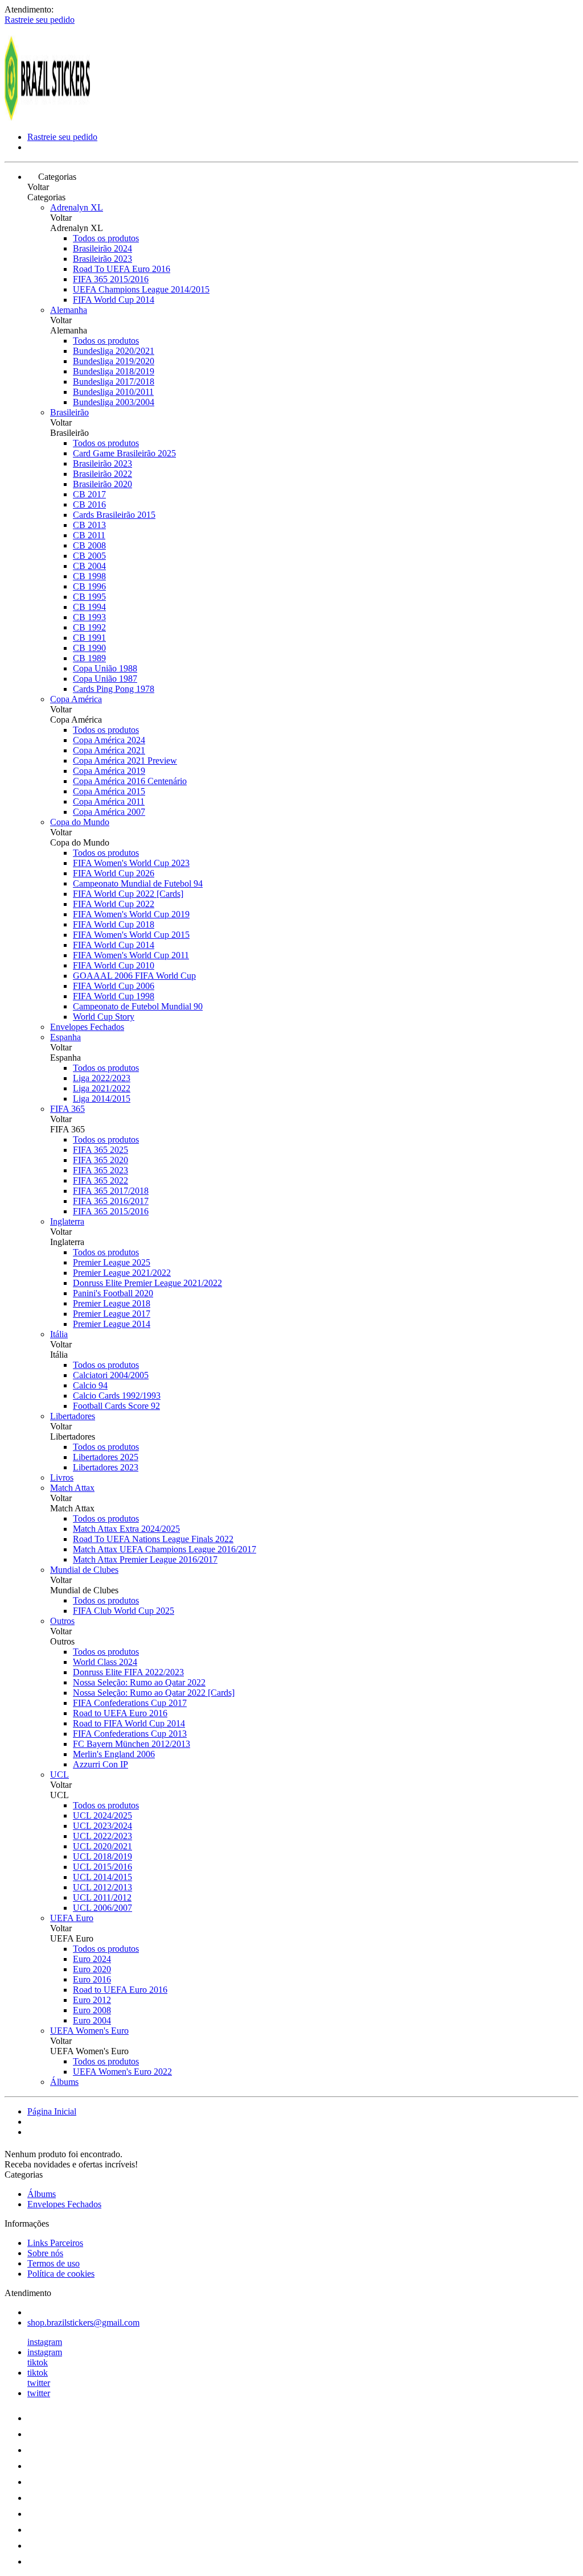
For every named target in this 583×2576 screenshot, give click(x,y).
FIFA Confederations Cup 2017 (130, 1703)
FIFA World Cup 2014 (114, 300)
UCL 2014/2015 (102, 1877)
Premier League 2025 (112, 1262)
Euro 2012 (92, 2000)
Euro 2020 (92, 1969)
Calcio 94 (90, 1385)
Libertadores (73, 1416)
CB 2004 (89, 566)
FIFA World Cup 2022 (114, 904)
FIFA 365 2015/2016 (111, 279)
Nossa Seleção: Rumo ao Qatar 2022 (139, 1682)
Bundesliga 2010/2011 (113, 392)
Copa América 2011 (109, 801)
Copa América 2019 (109, 771)
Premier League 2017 (112, 1314)
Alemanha (69, 310)
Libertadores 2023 (106, 1467)
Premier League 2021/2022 (122, 1273)
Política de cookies (61, 2274)
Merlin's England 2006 (114, 1754)
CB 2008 (89, 545)
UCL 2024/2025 (102, 1815)
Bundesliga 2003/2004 (114, 402)
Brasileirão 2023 (102, 259)
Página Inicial (52, 2111)
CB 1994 (89, 607)
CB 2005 (89, 556)
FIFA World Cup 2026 (114, 873)
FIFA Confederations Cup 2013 (130, 1734)
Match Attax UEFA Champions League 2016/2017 (165, 1549)
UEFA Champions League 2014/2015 (141, 289)
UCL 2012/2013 (102, 1887)
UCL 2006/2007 (102, 1908)
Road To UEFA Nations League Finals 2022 (153, 1539)
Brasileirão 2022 (102, 474)
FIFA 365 (67, 1109)
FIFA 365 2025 (100, 1150)
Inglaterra (67, 1221)
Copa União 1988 (105, 668)
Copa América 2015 (109, 791)
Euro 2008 (92, 2010)
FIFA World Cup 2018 (114, 924)
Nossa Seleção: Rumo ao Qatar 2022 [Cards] (154, 1693)
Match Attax (72, 1488)
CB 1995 (89, 597)
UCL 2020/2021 (102, 1846)
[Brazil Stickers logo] (47, 118)
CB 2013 (89, 525)
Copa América (76, 699)
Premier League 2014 (112, 1324)
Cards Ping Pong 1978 (114, 689)
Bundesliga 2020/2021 (114, 351)
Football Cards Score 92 (116, 1406)
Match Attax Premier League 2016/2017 (145, 1559)
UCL (59, 1775)
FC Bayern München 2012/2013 (132, 1744)
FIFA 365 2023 (100, 1170)
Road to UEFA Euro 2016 (120, 1713)
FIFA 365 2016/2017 (111, 1201)
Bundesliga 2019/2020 (114, 361)
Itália (59, 1334)
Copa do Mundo (80, 822)
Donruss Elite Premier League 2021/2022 (147, 1283)
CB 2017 (89, 494)
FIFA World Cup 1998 (114, 996)
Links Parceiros (55, 2243)
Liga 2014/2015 (102, 1099)
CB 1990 (89, 648)
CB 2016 (89, 504)
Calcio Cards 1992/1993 (117, 1396)
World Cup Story (104, 1017)
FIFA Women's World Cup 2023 (131, 863)
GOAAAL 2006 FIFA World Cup (134, 976)
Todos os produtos (106, 238)
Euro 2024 (92, 1959)
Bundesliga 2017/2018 (114, 382)
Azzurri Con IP (100, 1764)
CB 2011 (89, 535)
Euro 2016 (92, 1979)
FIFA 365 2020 (100, 1160)
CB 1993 (89, 617)
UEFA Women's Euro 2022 (122, 2072)
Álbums (64, 2082)
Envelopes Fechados (87, 1027)
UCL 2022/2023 (102, 1836)
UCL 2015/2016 (102, 1867)
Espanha (65, 1037)
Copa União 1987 (105, 679)
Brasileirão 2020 (102, 484)
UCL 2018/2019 (102, 1856)
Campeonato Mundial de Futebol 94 (138, 883)
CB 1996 (89, 586)
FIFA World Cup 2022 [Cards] (128, 894)
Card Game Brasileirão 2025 (124, 453)
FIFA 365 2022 (100, 1180)
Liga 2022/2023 (102, 1078)
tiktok (38, 2362)
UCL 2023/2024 (102, 1826)
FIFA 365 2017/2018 (111, 1191)
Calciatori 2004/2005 (111, 1375)
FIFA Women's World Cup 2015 (131, 935)
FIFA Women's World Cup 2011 (131, 955)
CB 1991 (89, 638)
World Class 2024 (105, 1662)
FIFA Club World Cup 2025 (124, 1611)
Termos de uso (54, 2263)
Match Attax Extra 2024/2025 (126, 1529)
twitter (39, 2383)
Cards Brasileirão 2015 (114, 515)
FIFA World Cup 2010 (114, 965)
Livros (62, 1477)
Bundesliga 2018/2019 (114, 371)
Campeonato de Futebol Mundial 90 (138, 1006)
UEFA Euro (72, 1918)
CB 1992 (89, 627)
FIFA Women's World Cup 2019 (131, 914)
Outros (62, 1621)
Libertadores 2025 (106, 1457)
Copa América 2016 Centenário (130, 781)
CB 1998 (89, 576)
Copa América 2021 (109, 750)
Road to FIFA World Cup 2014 (129, 1723)
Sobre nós (45, 2253)
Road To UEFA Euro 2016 (122, 269)
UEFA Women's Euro (89, 2031)
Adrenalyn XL (77, 207)
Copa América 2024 (109, 740)
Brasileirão (69, 412)
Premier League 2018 (112, 1303)
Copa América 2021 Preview (125, 761)
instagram (45, 2342)
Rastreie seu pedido (40, 20)
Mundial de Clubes (84, 1570)
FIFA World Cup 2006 (114, 986)
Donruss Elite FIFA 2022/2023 (128, 1672)
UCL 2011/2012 (102, 1897)
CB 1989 (89, 658)
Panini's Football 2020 (113, 1293)
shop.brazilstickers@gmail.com (83, 2322)
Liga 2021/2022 (102, 1088)
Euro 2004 (92, 2020)
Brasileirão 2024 (102, 248)
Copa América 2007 (109, 812)
